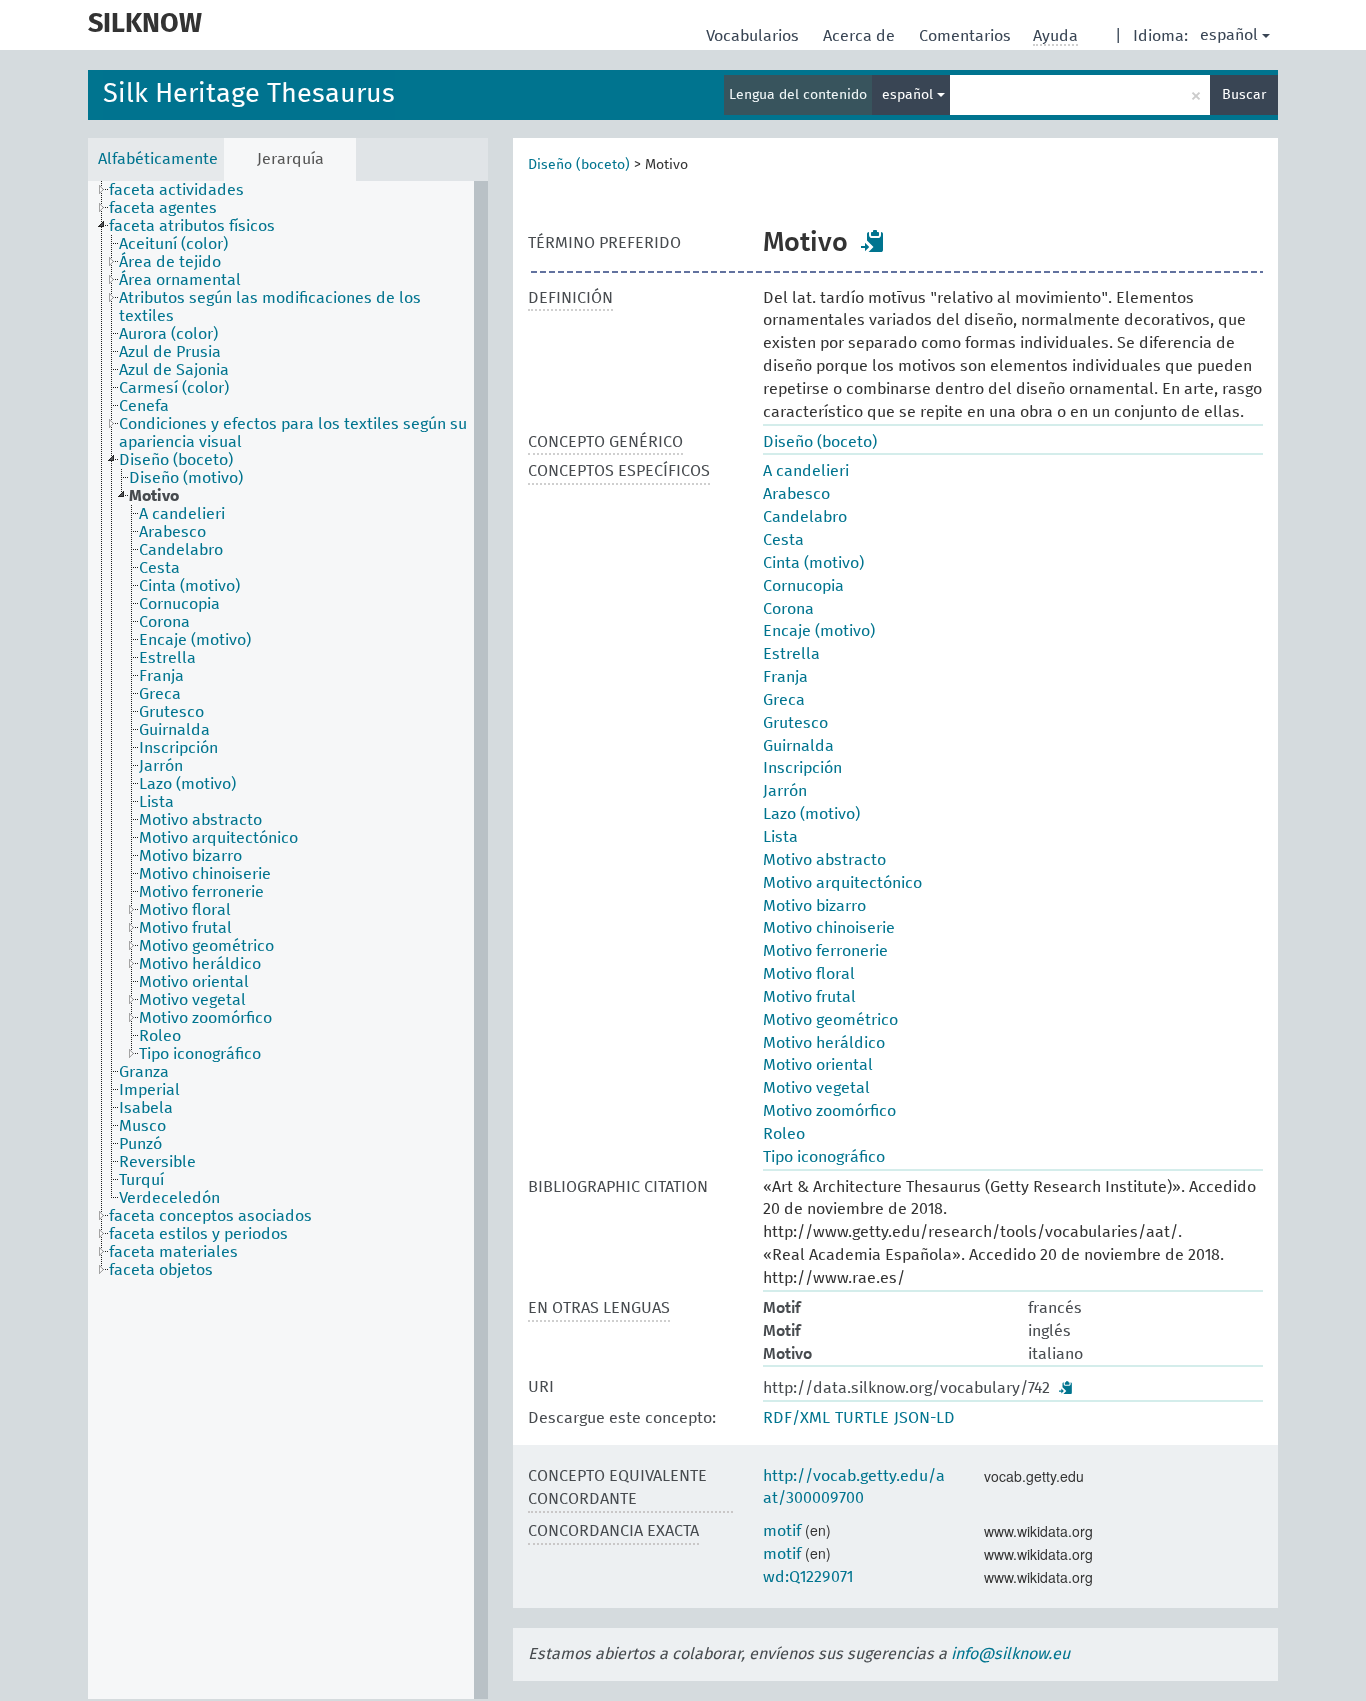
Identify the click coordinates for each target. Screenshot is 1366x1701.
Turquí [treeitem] (141, 1180)
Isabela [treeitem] (146, 1108)
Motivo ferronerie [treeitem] (201, 892)
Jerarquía (290, 159)
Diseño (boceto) (579, 165)
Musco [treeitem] (142, 1126)
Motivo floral (809, 974)
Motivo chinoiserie (829, 928)
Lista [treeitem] (156, 802)
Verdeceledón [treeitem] (169, 1198)
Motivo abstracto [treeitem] (200, 820)
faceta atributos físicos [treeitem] (192, 226)
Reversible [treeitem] (157, 1162)
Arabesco (796, 494)
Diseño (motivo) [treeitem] (186, 478)
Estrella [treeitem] (167, 658)
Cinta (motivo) (813, 563)
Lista (780, 837)
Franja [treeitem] (161, 676)
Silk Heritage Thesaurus (249, 94)
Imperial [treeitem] (149, 1090)
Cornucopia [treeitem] (179, 604)
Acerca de (861, 36)
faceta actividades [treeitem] (176, 190)
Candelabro (805, 517)
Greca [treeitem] (160, 694)
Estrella (791, 654)
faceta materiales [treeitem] (173, 1252)
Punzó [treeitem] (140, 1144)
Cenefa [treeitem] (144, 406)
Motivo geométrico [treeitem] (206, 946)
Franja (785, 677)
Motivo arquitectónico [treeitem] (218, 838)
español (1229, 35)
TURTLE (862, 1418)
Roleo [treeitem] (160, 1036)
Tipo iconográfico (824, 1157)
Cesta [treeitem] (159, 568)
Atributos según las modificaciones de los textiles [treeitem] (270, 307)
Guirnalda (798, 746)
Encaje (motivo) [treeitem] (195, 640)
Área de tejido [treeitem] (170, 262)
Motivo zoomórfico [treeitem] (205, 1018)
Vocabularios (754, 36)
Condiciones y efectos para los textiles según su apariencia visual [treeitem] (293, 433)
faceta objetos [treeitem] (161, 1270)
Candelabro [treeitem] (181, 550)
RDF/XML (796, 1418)
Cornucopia (803, 586)
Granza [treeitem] (144, 1072)
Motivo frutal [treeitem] (185, 928)
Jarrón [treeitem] (161, 766)
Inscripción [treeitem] (178, 748)
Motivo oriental (818, 1065)
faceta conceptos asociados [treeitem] (210, 1216)
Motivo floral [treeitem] (185, 910)
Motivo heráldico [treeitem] (200, 964)
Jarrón (785, 791)
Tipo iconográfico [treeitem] (200, 1054)
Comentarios (967, 36)
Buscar (1244, 95)
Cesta (783, 540)
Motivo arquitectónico (842, 883)
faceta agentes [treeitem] (163, 208)
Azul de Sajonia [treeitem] (174, 370)
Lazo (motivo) (811, 814)
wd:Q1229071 (808, 1577)
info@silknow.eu (1010, 1654)
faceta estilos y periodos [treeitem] (198, 1234)
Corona (788, 609)
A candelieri (806, 471)
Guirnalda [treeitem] (174, 730)
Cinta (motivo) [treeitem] (189, 586)
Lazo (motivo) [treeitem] (187, 784)
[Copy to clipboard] (873, 241)
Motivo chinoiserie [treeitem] (205, 874)
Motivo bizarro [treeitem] (190, 856)
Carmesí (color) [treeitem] (174, 388)
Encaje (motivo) (819, 631)
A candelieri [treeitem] (182, 514)
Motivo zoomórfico (829, 1111)
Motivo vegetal (816, 1088)
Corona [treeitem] (164, 622)
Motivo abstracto (824, 860)
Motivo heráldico (824, 1043)
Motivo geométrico (830, 1020)
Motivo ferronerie (825, 951)
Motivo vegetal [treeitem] (192, 1000)
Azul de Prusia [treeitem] (170, 352)
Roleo (784, 1134)
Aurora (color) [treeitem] (168, 334)
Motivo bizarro (814, 906)
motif (782, 1531)
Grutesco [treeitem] (171, 712)
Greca (784, 700)
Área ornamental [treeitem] (180, 280)
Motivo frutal (809, 997)
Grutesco (795, 723)
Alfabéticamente (158, 159)
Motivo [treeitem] (154, 496)
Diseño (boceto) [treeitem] (176, 460)
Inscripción (802, 768)
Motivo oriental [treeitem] (194, 982)
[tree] (288, 940)
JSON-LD (924, 1418)
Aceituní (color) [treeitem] (173, 244)
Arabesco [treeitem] (172, 532)
